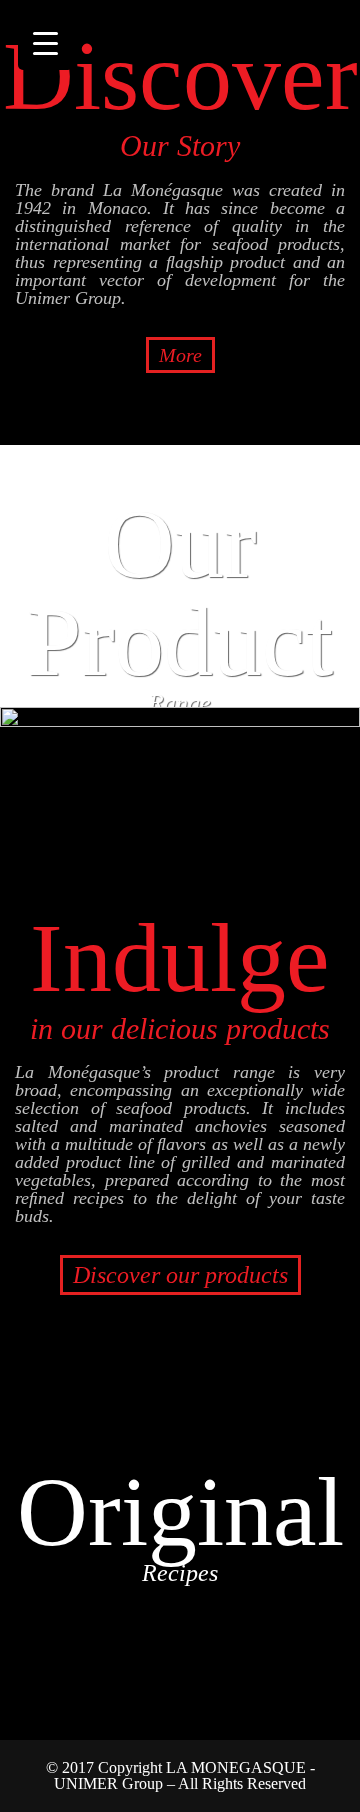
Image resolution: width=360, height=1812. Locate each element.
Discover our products (180, 1275)
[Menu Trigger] (45, 42)
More (180, 355)
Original (180, 1521)
